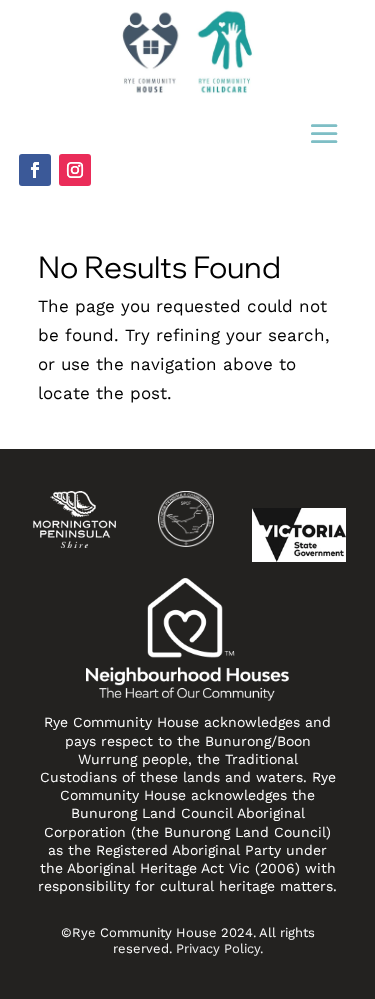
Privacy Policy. (219, 948)
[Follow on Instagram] (75, 170)
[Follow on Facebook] (35, 170)
